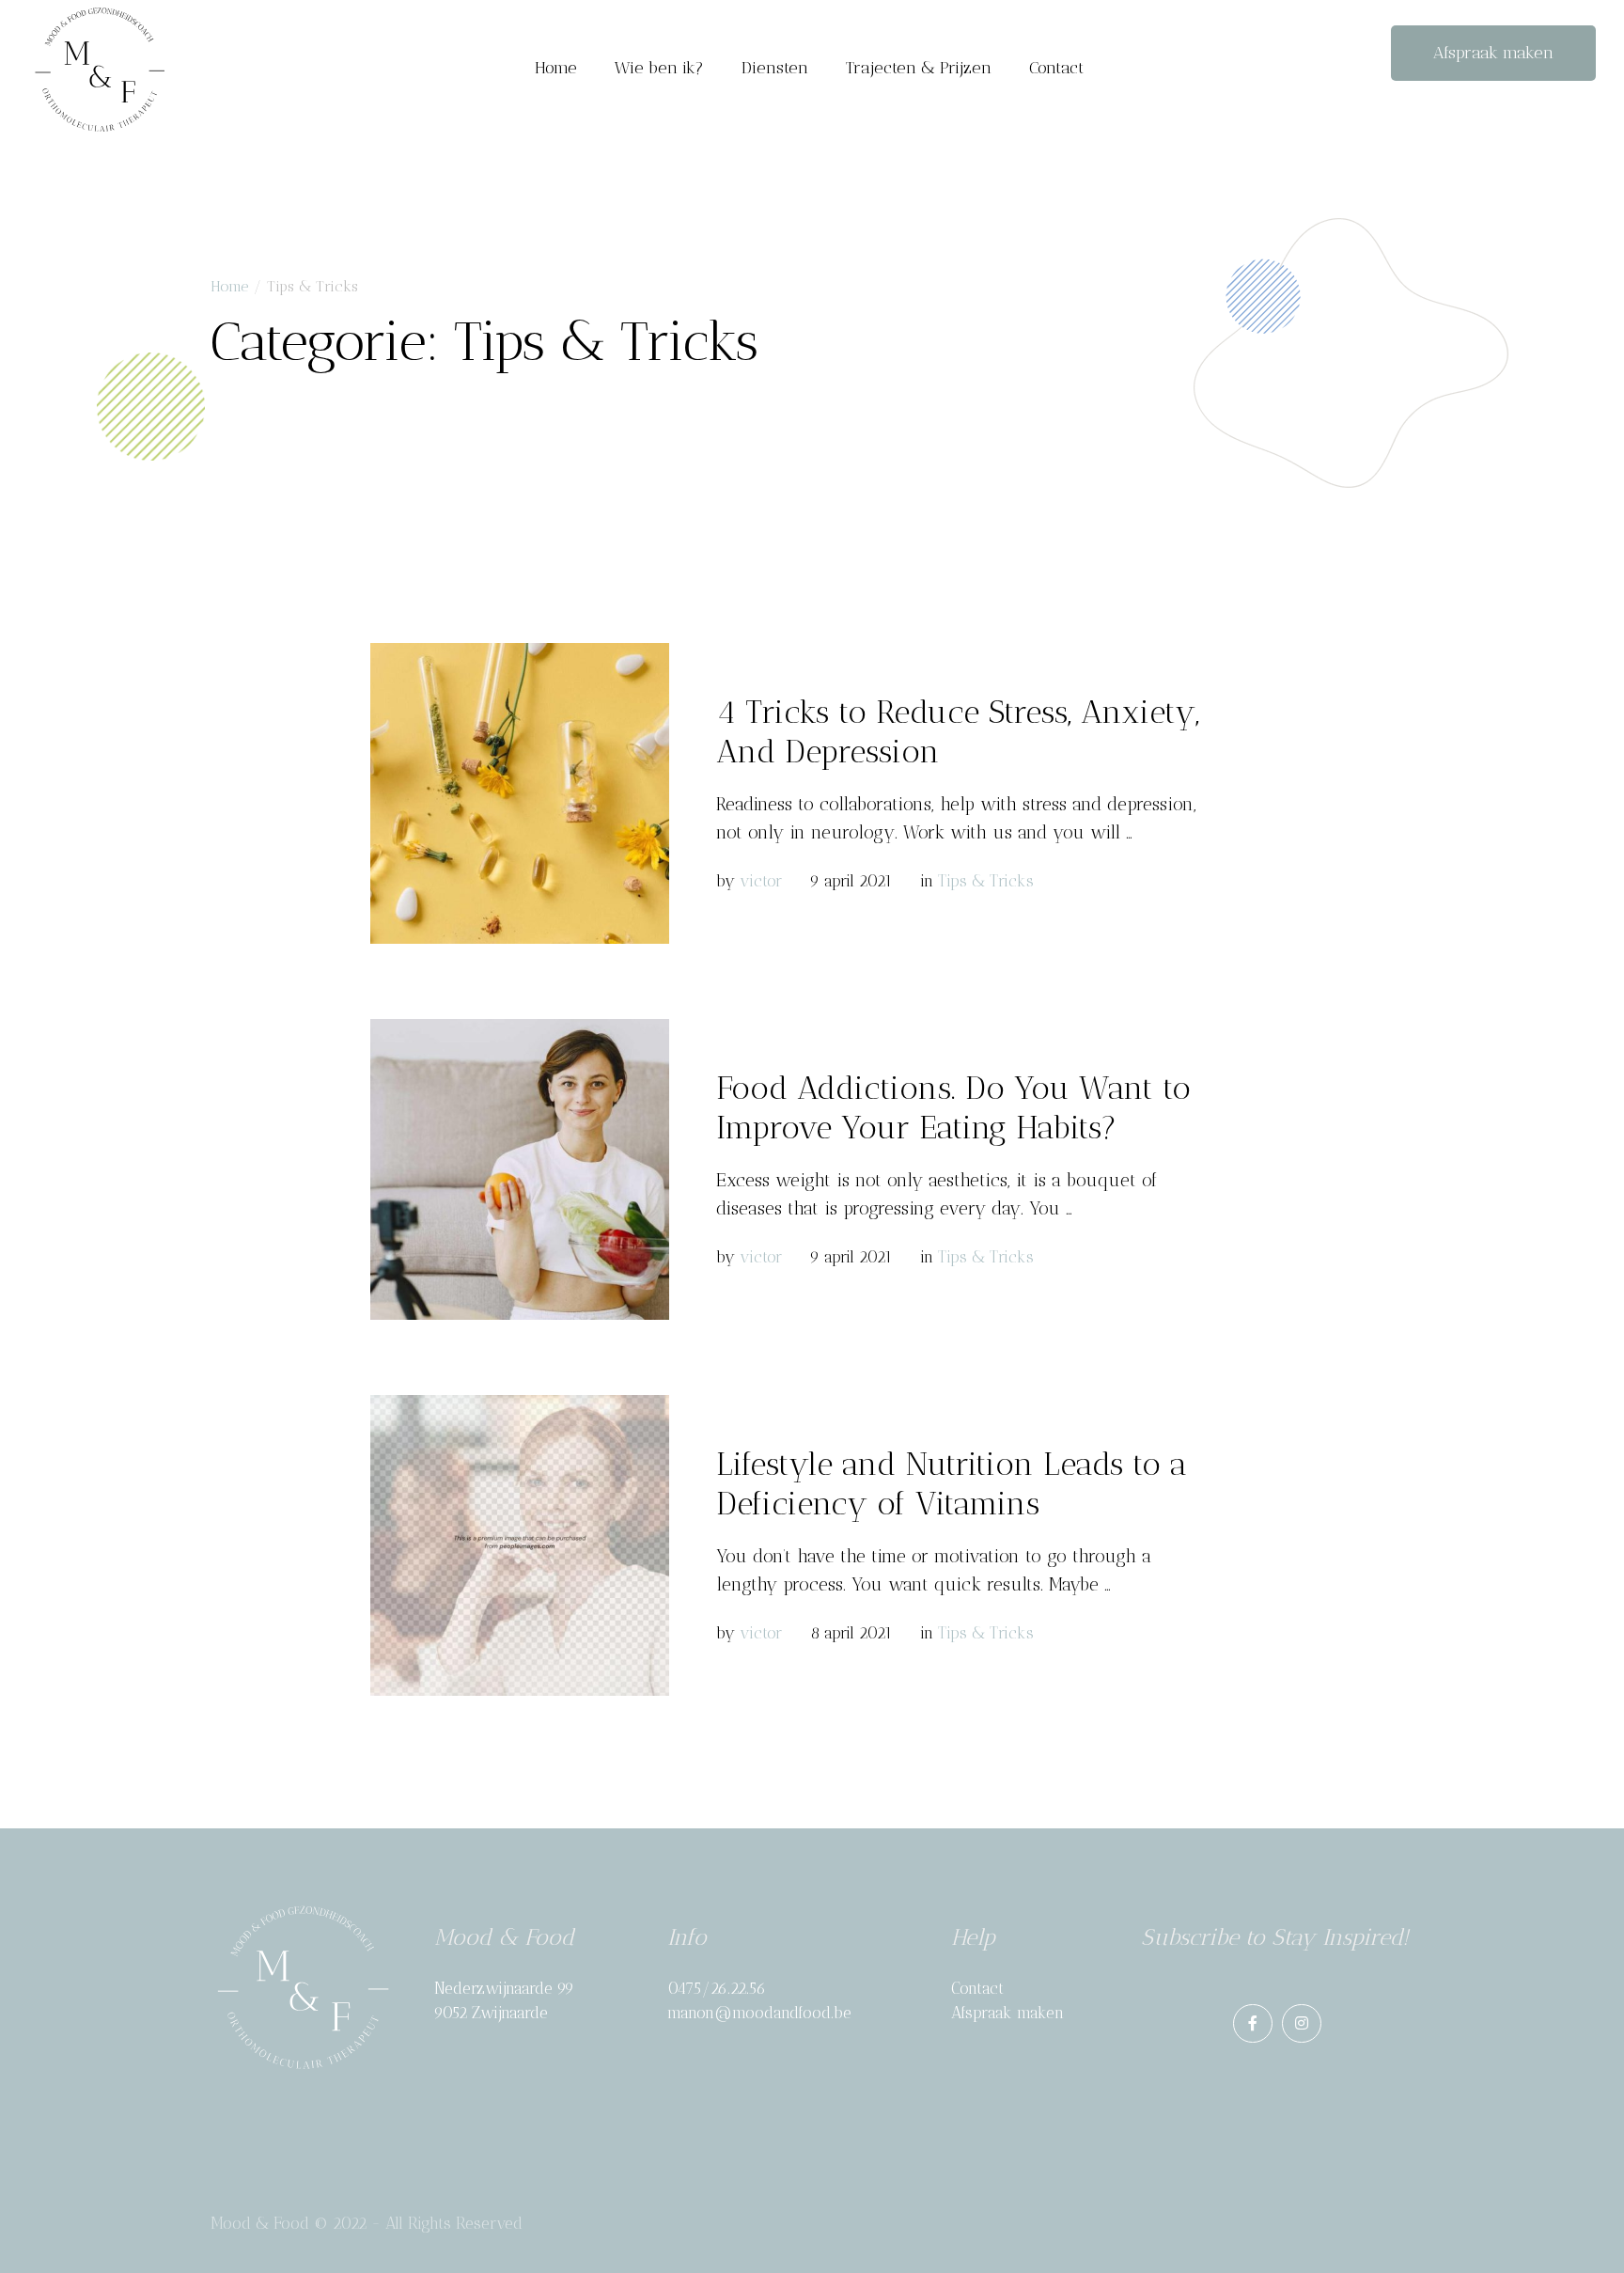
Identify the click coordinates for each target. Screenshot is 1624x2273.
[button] (1493, 54)
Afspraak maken (1007, 2013)
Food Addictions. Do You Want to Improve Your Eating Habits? (953, 1108)
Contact (1056, 68)
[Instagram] (1302, 2024)
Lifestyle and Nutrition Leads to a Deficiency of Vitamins (952, 1484)
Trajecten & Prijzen (919, 68)
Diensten (775, 68)
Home (556, 68)
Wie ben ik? (659, 68)
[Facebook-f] (1253, 2024)
